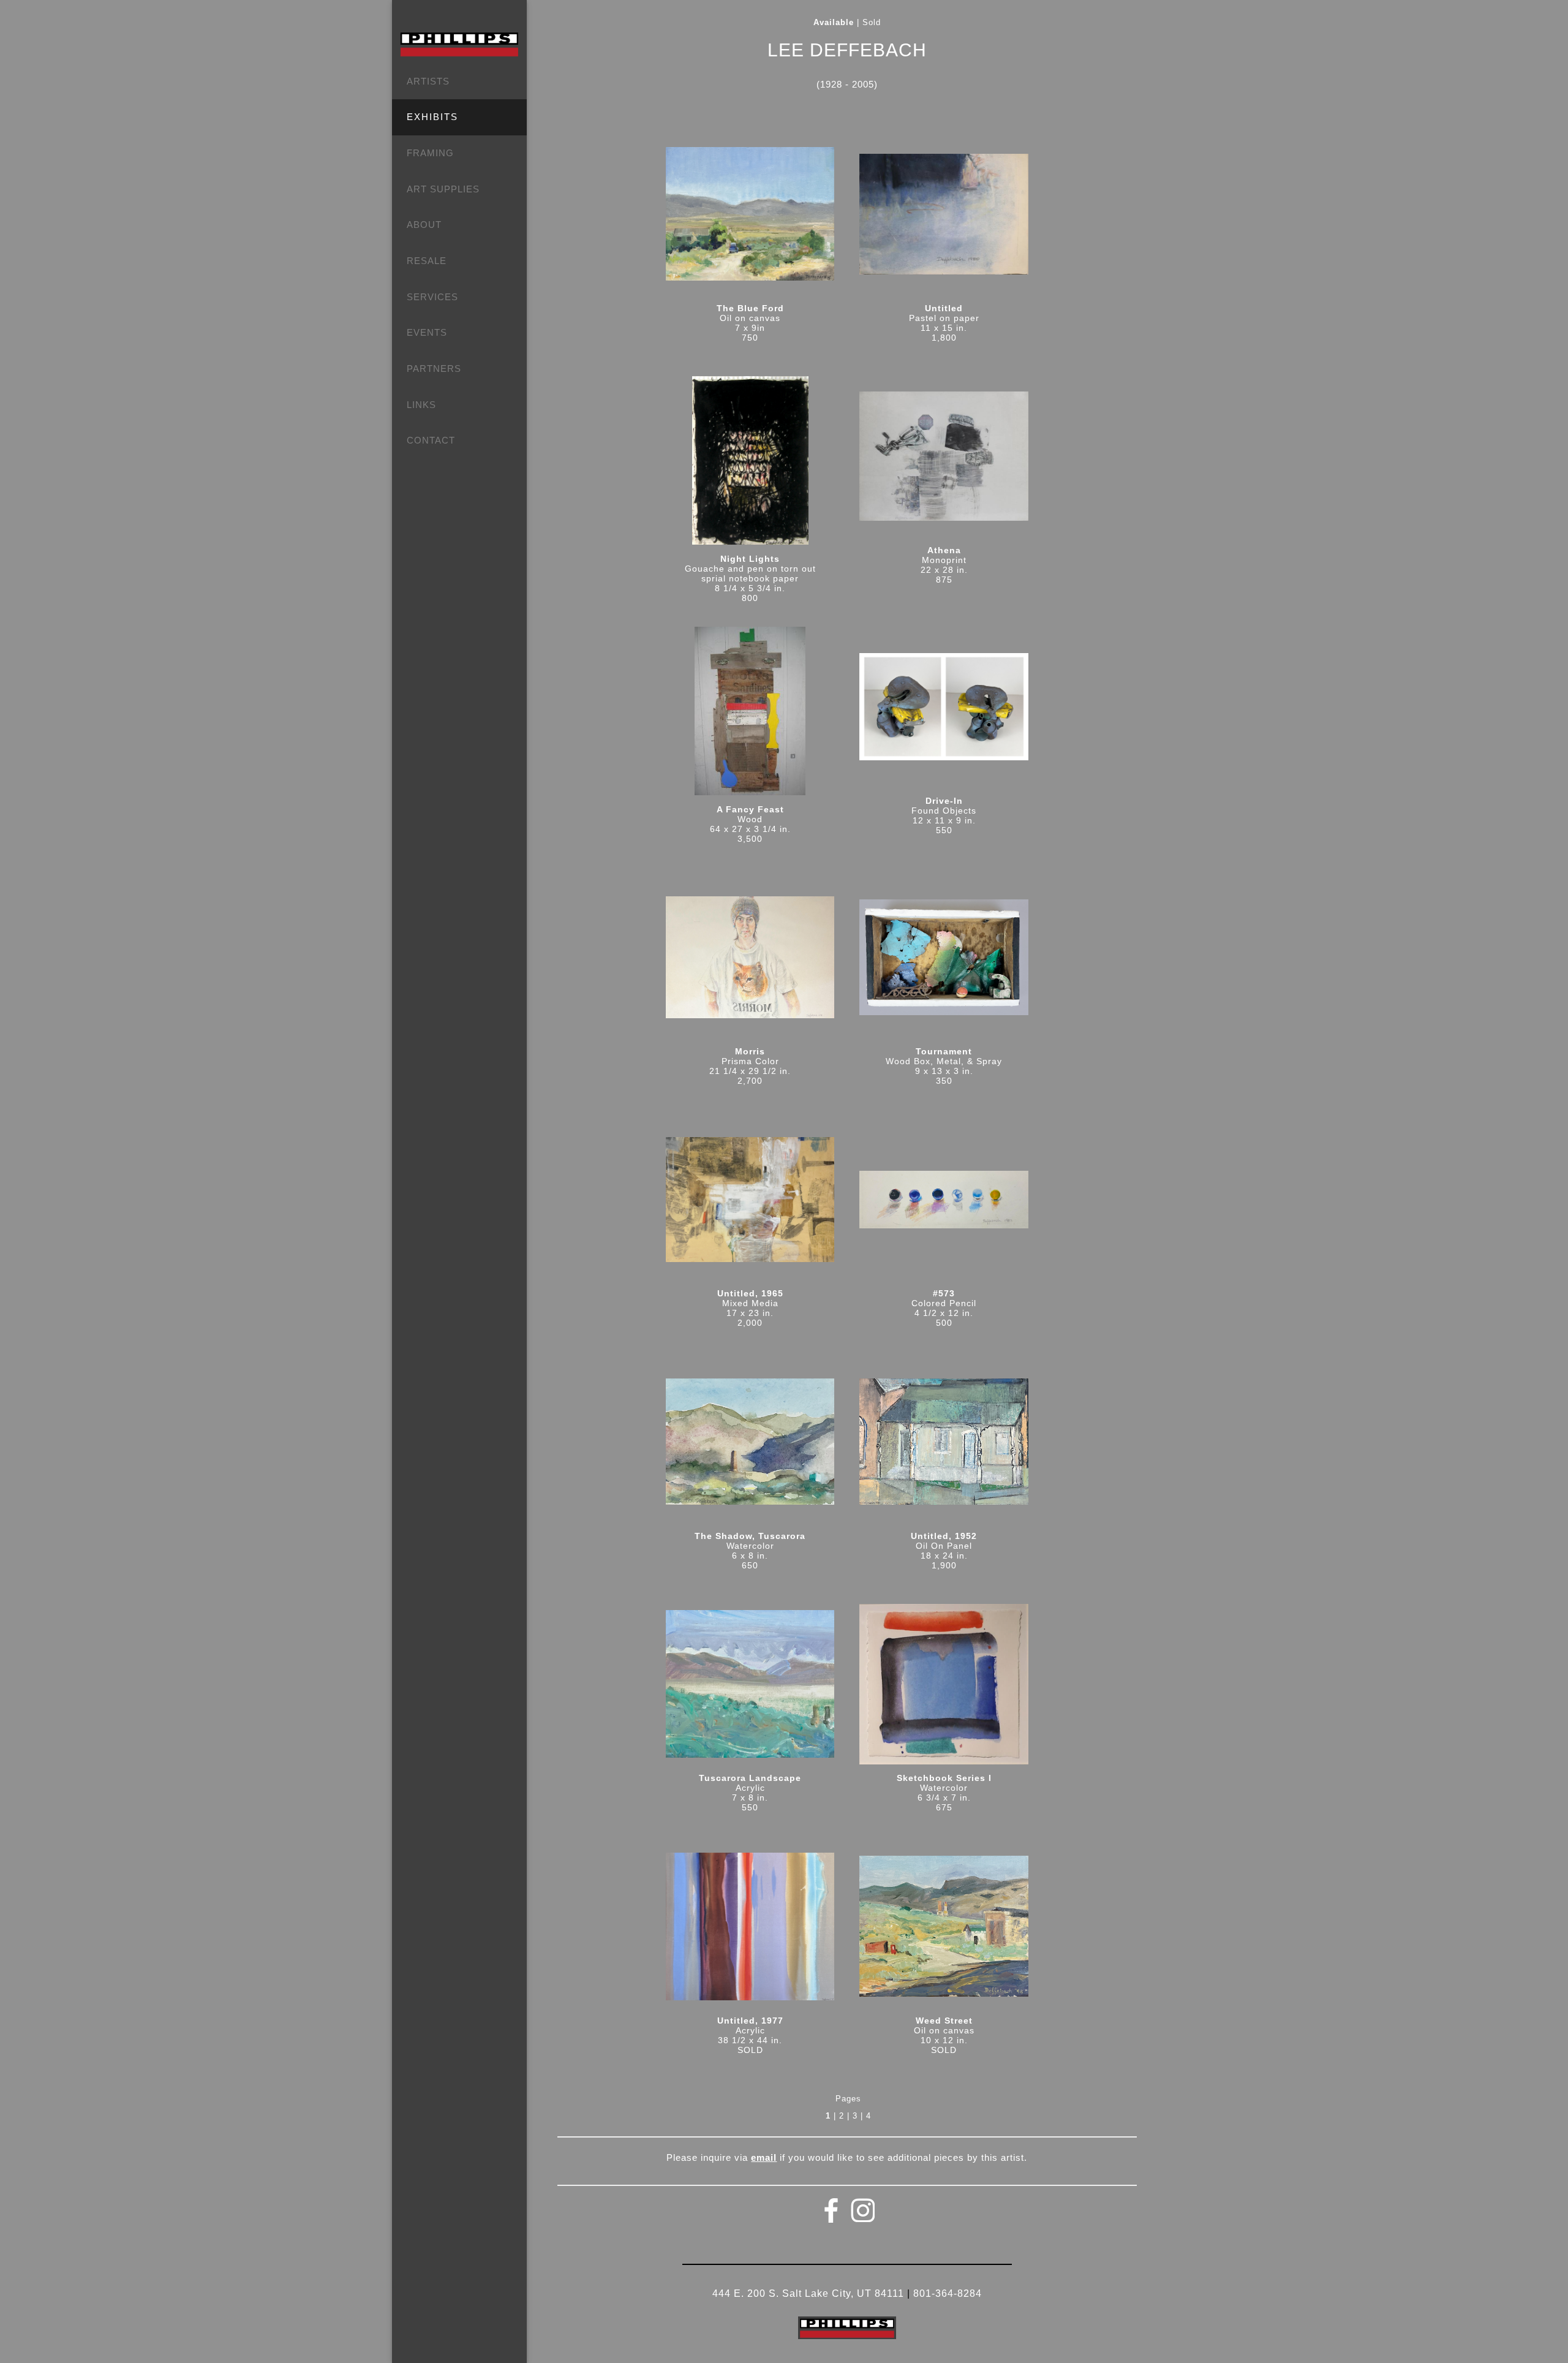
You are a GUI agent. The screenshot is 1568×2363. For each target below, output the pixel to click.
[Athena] (944, 460)
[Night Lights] (750, 465)
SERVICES (432, 297)
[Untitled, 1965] (750, 1204)
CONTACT (431, 440)
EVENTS (427, 332)
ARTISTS (428, 81)
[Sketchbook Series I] (944, 1688)
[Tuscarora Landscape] (750, 1688)
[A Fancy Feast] (750, 715)
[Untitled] (944, 218)
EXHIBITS (432, 117)
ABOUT (424, 225)
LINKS (421, 405)
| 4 (866, 2116)
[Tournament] (944, 962)
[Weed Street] (944, 1930)
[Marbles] (944, 1204)
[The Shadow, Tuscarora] (750, 1446)
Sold (872, 23)
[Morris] (750, 962)
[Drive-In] (944, 711)
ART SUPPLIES (443, 189)
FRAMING (430, 153)
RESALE (427, 261)
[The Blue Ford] (750, 218)
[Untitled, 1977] (750, 1930)
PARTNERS (434, 369)
